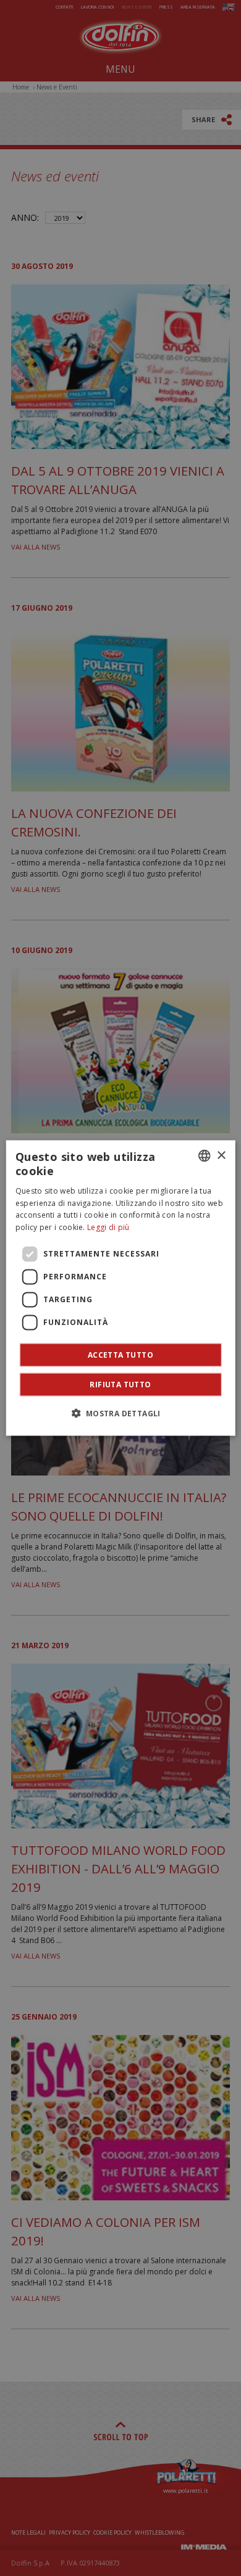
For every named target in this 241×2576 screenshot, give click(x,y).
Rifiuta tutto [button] (120, 1384)
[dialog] (121, 1288)
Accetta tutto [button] (120, 1354)
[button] (120, 1413)
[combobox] (204, 1156)
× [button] (221, 1155)
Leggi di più (108, 1227)
